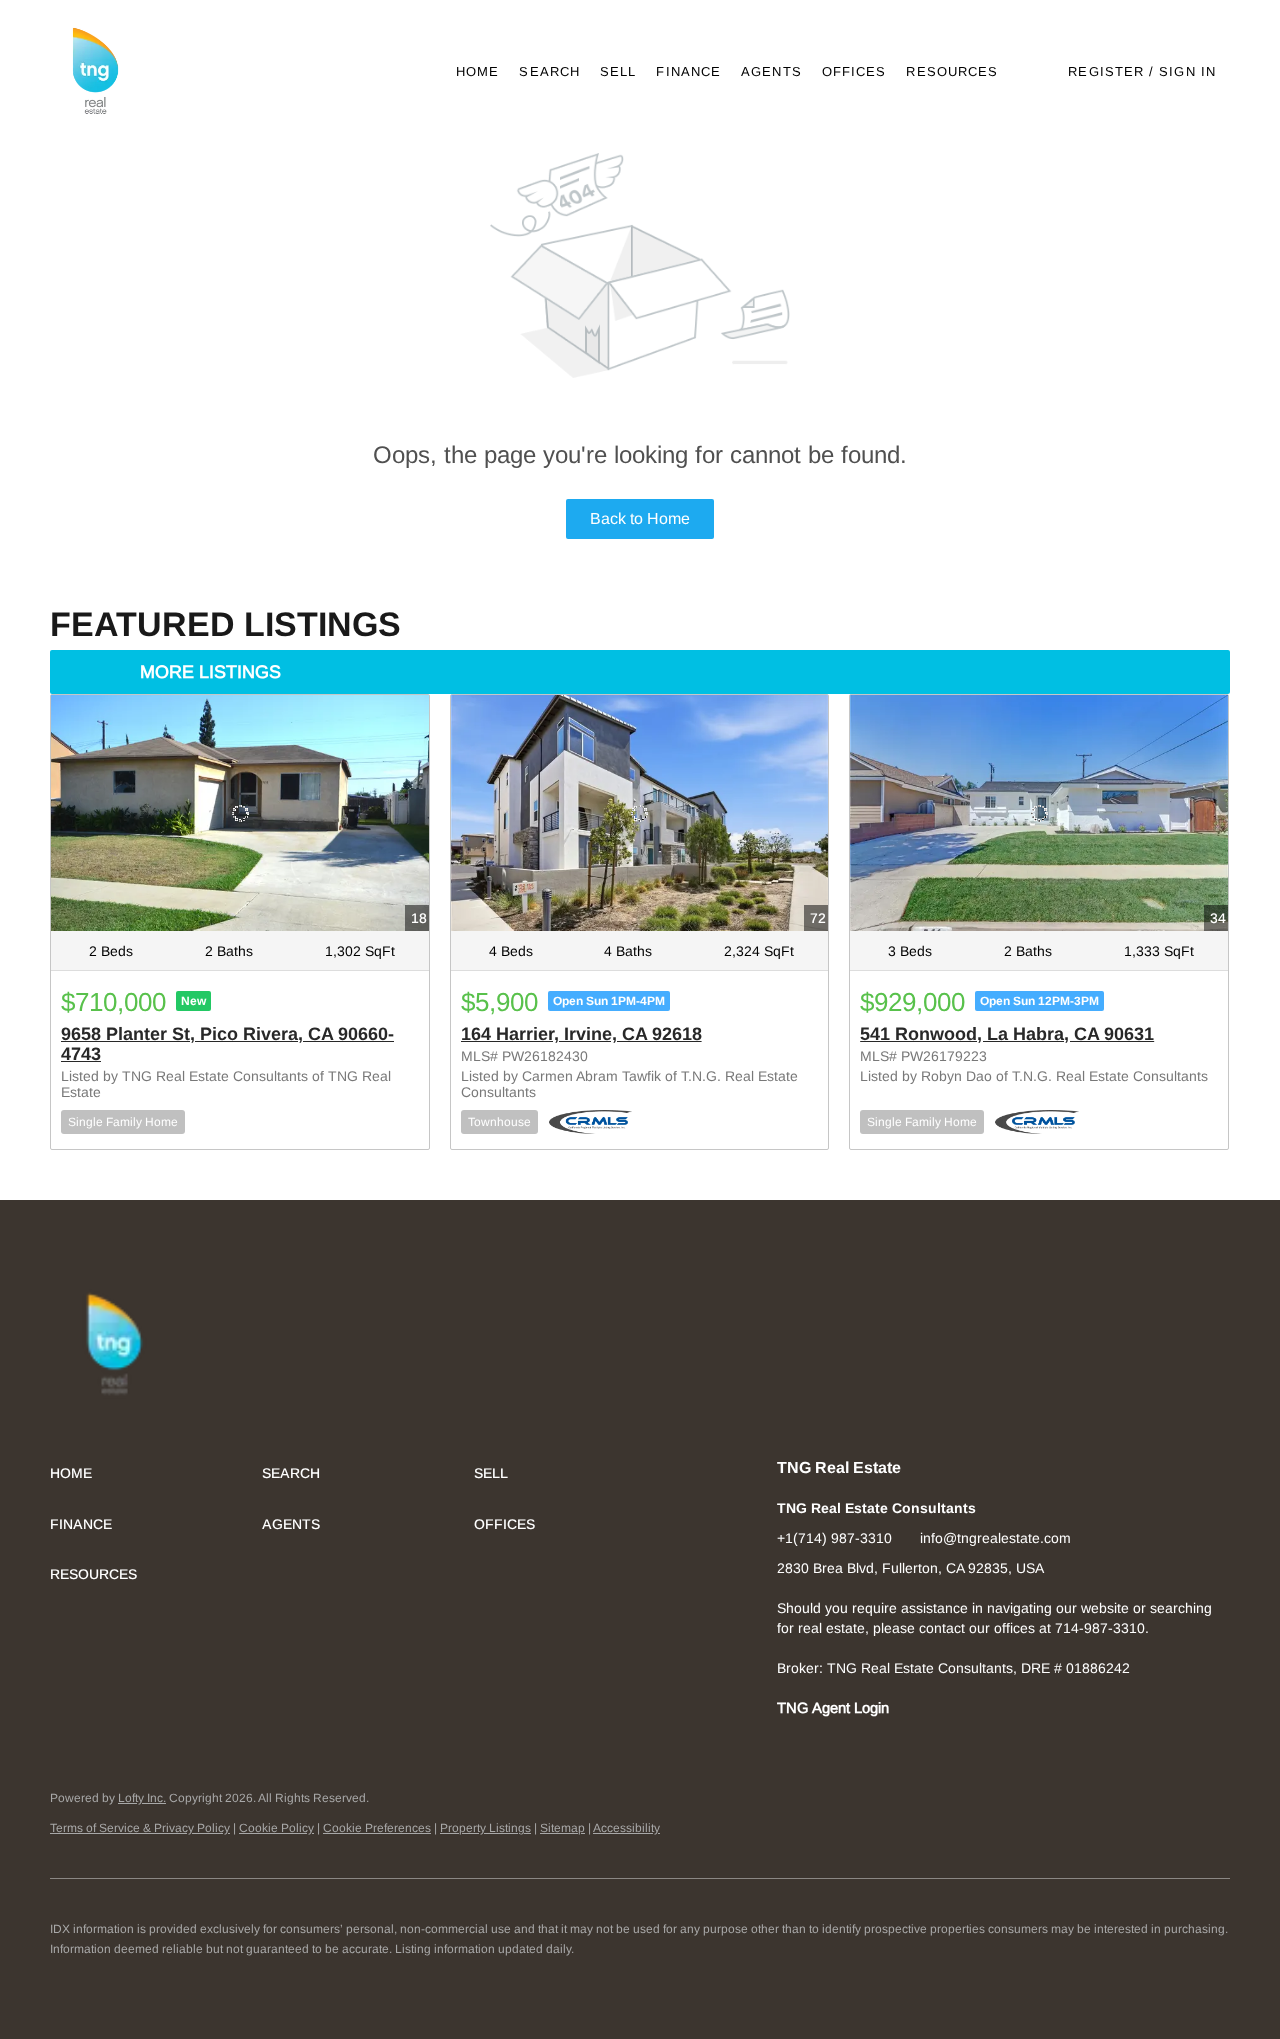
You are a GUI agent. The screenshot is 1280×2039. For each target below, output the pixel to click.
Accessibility (626, 1828)
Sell (618, 71)
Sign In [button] (1187, 71)
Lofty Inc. (142, 1798)
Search (549, 71)
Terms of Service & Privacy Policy (140, 1828)
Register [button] (1106, 71)
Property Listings (485, 1828)
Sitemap (562, 1828)
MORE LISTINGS (210, 672)
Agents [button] (771, 71)
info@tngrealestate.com (995, 1538)
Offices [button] (854, 71)
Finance (688, 71)
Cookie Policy (276, 1828)
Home (477, 71)
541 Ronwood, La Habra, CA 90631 (1007, 1034)
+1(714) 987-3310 (834, 1538)
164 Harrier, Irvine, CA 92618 (581, 1034)
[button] (94, 71)
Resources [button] (952, 71)
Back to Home (640, 518)
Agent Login (850, 1708)
